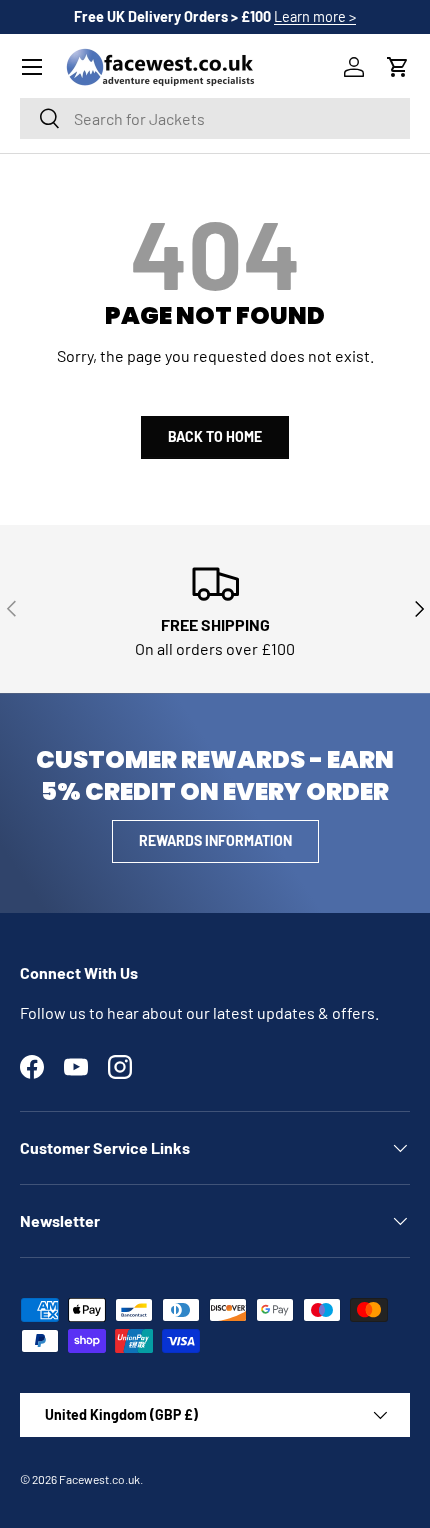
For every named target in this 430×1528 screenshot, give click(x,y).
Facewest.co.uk (99, 1479)
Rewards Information (215, 840)
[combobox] (215, 118)
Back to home (215, 436)
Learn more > (315, 16)
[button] (398, 67)
